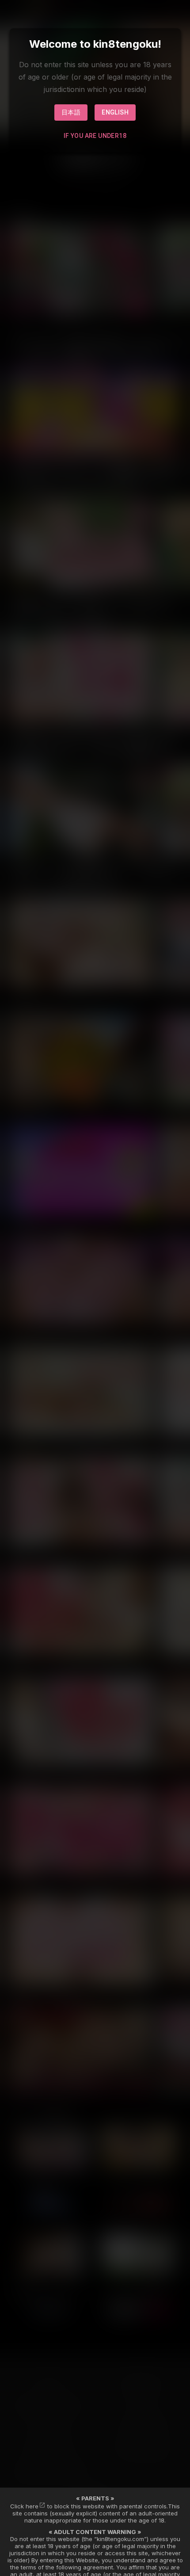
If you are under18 (95, 136)
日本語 (71, 112)
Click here (24, 2506)
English (115, 112)
